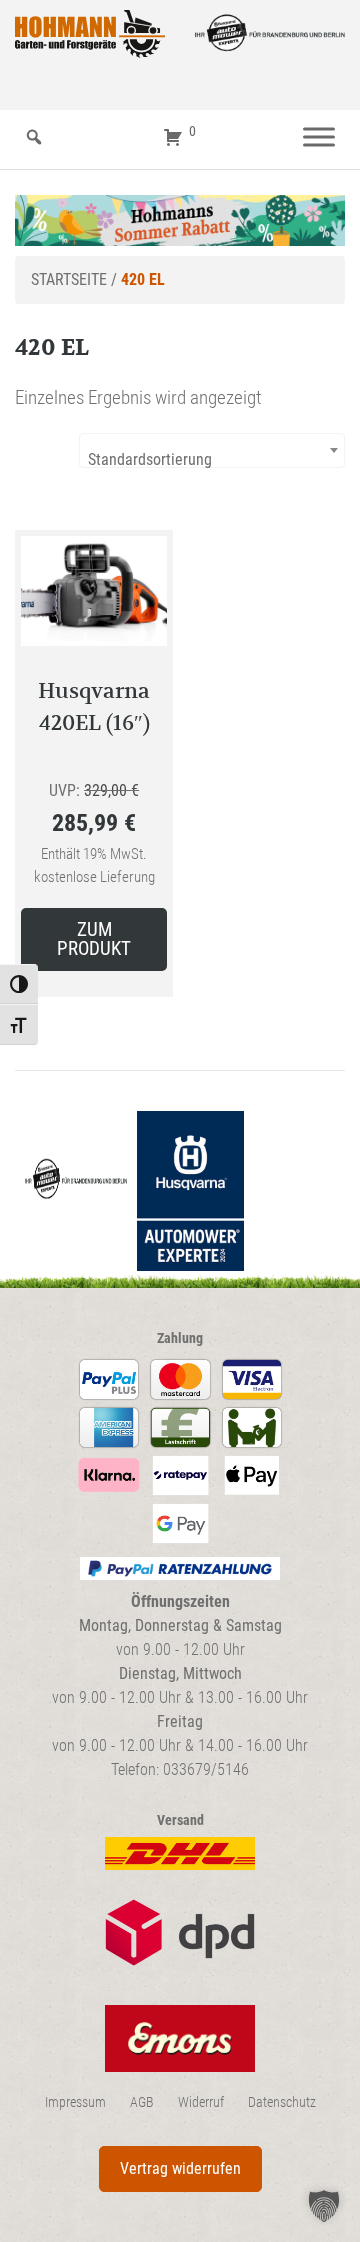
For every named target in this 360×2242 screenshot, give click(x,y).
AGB (142, 2102)
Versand (180, 1820)
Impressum (75, 2102)
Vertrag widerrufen (180, 2168)
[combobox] (212, 450)
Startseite (69, 279)
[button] (324, 2206)
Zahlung (180, 1338)
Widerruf (201, 2102)
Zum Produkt (94, 939)
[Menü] (319, 137)
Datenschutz (282, 2102)
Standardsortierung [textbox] (150, 459)
